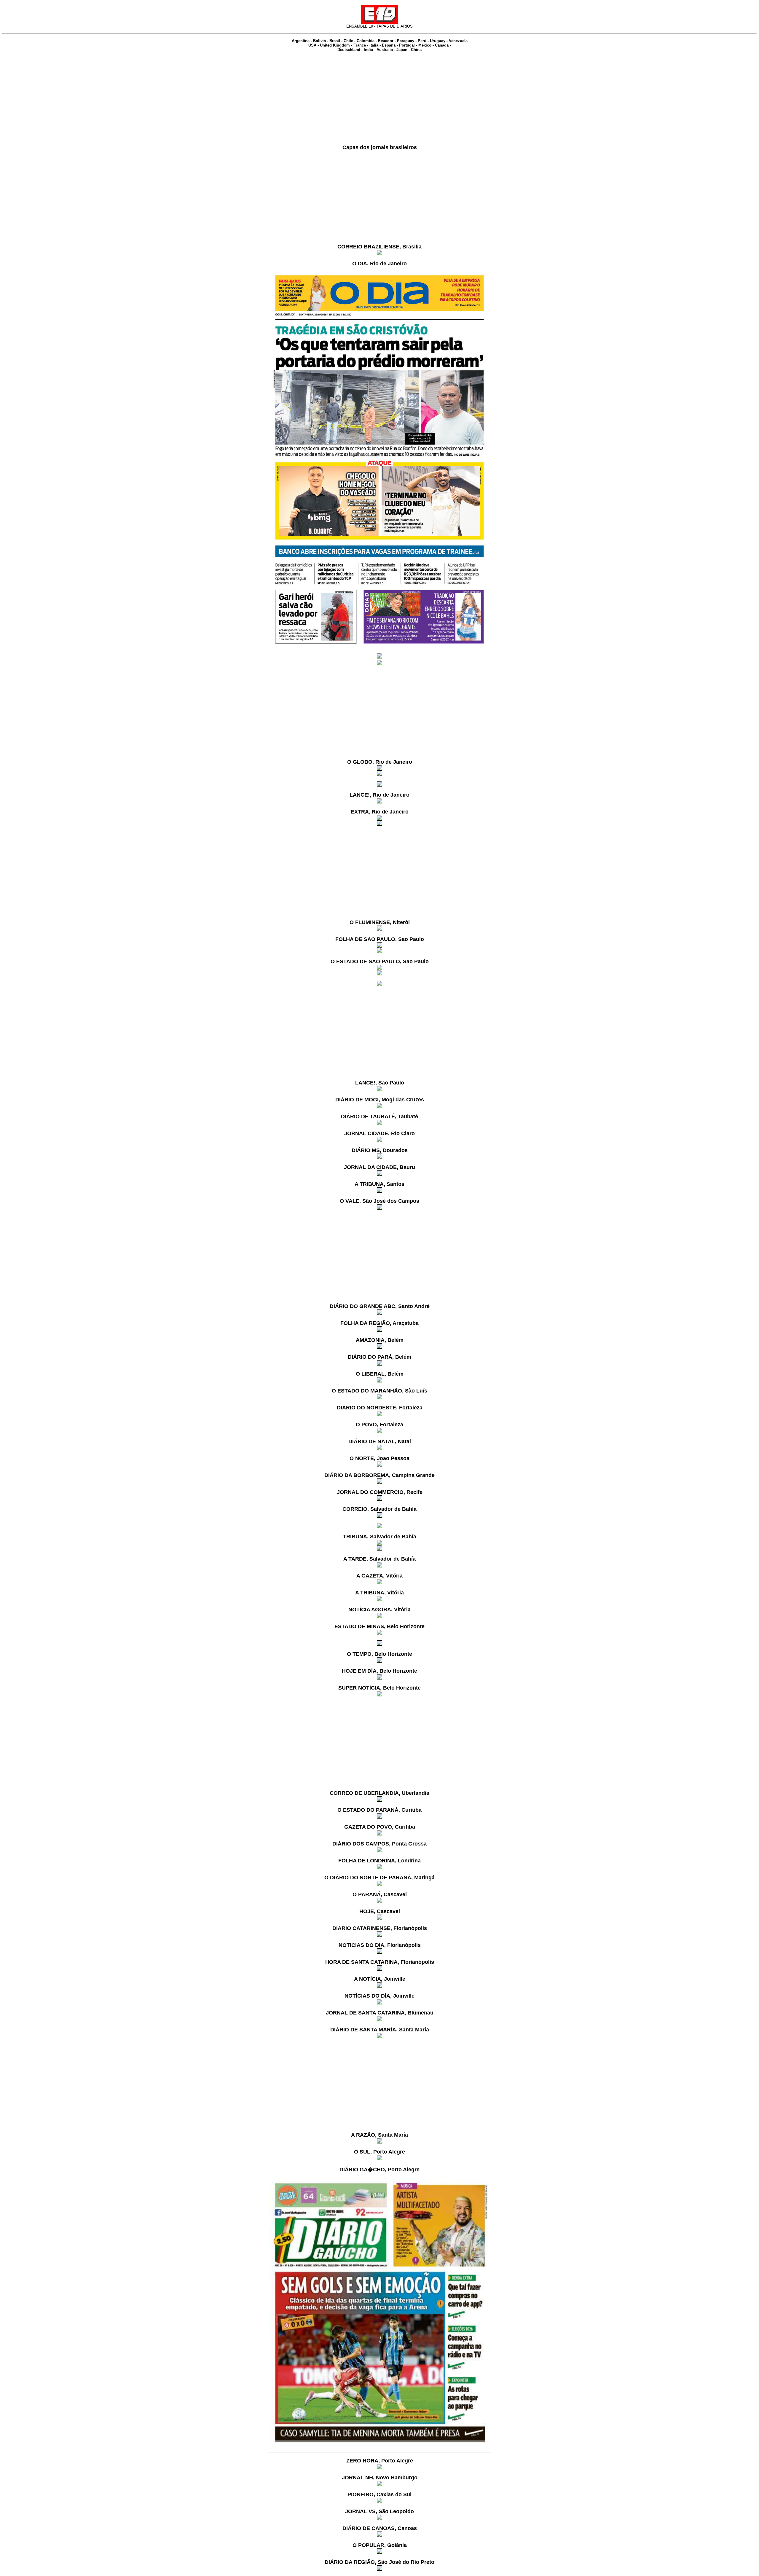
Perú (422, 41)
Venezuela (458, 41)
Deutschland (349, 50)
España (389, 45)
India (368, 50)
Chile (348, 41)
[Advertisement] (379, 98)
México (425, 45)
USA (312, 45)
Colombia (366, 41)
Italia (374, 45)
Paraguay (406, 41)
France (360, 45)
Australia (385, 50)
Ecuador (386, 41)
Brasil (335, 41)
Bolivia (319, 41)
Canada (442, 45)
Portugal (407, 45)
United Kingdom (335, 45)
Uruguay (438, 41)
